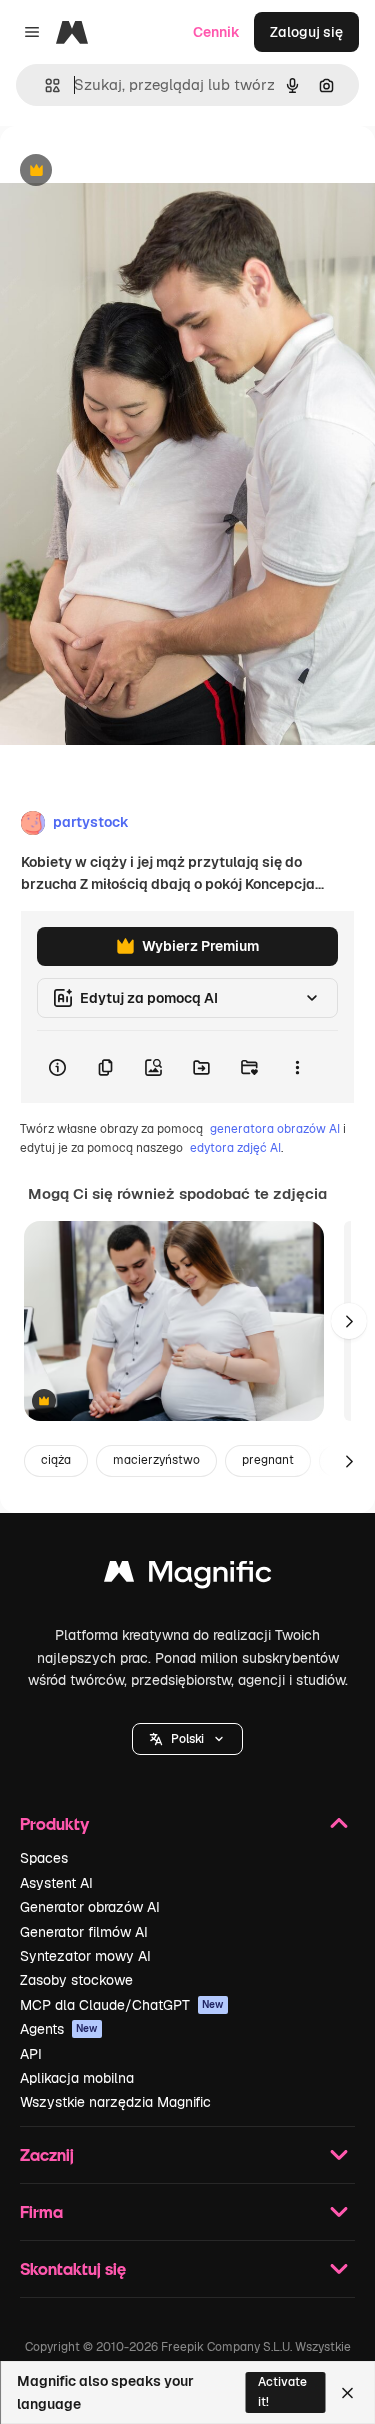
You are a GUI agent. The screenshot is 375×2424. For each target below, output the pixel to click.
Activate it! (282, 2391)
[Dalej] (349, 1321)
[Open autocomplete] (44, 85)
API (31, 2054)
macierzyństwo (156, 1460)
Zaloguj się (306, 32)
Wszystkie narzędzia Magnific (115, 2102)
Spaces (44, 1858)
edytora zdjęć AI (235, 1148)
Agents (59, 2029)
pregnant (268, 1460)
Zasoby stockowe (76, 1980)
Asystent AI (56, 1883)
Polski (187, 1739)
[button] (187, 1739)
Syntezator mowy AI (85, 1956)
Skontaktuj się (73, 2268)
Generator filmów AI (84, 1932)
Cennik (216, 32)
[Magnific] (188, 1576)
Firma (41, 2211)
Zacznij (47, 2154)
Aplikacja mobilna (77, 2078)
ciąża (56, 1460)
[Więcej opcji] (297, 1067)
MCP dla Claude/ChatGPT (122, 2005)
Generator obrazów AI (90, 1907)
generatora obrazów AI (275, 1129)
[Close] (347, 2393)
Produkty (54, 1823)
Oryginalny (138, 171)
